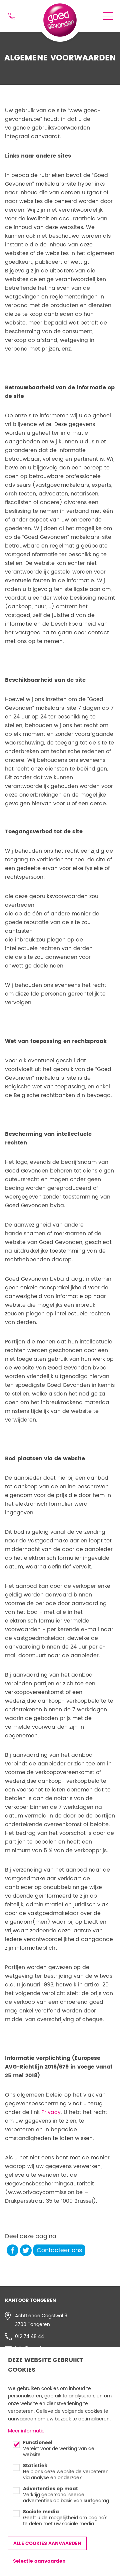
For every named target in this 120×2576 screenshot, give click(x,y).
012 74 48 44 (12, 16)
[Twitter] (26, 2250)
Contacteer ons (59, 2250)
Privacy (51, 2112)
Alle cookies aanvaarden (47, 2543)
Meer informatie (26, 2431)
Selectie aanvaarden (39, 2561)
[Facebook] (12, 2250)
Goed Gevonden (57, 12)
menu (108, 16)
